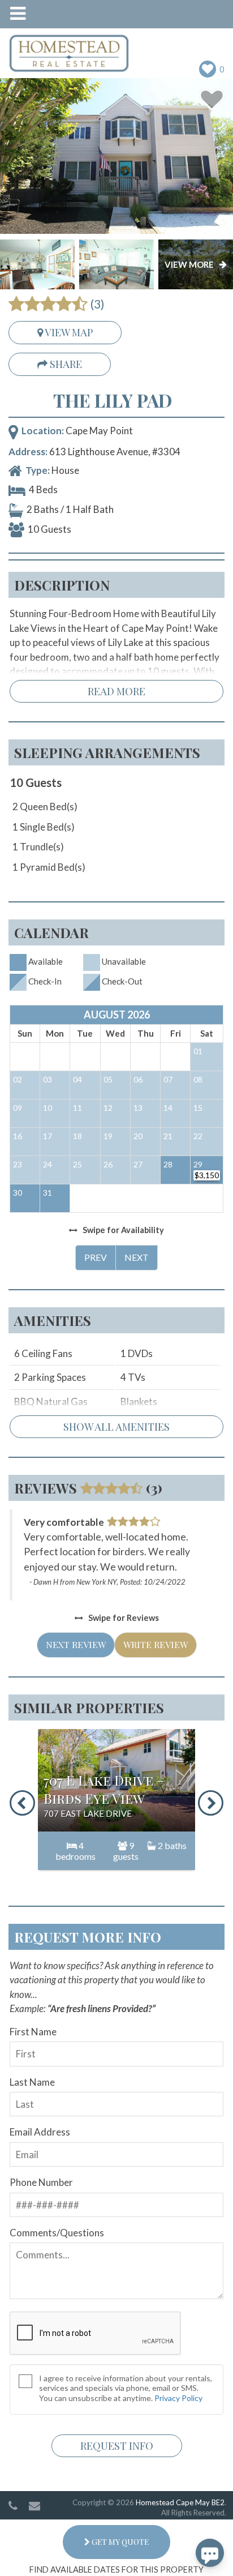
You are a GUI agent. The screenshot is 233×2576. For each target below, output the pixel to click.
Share (65, 364)
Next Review (76, 1644)
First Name (33, 2032)
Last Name (32, 2082)
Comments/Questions (57, 2233)
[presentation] (22, 1803)
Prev (96, 1257)
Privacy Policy (178, 2398)
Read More (116, 691)
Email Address (40, 2132)
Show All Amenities (116, 1427)
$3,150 (207, 1175)
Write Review (156, 1644)
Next (137, 1257)
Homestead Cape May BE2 (180, 2502)
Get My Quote (119, 2542)
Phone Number (41, 2182)
